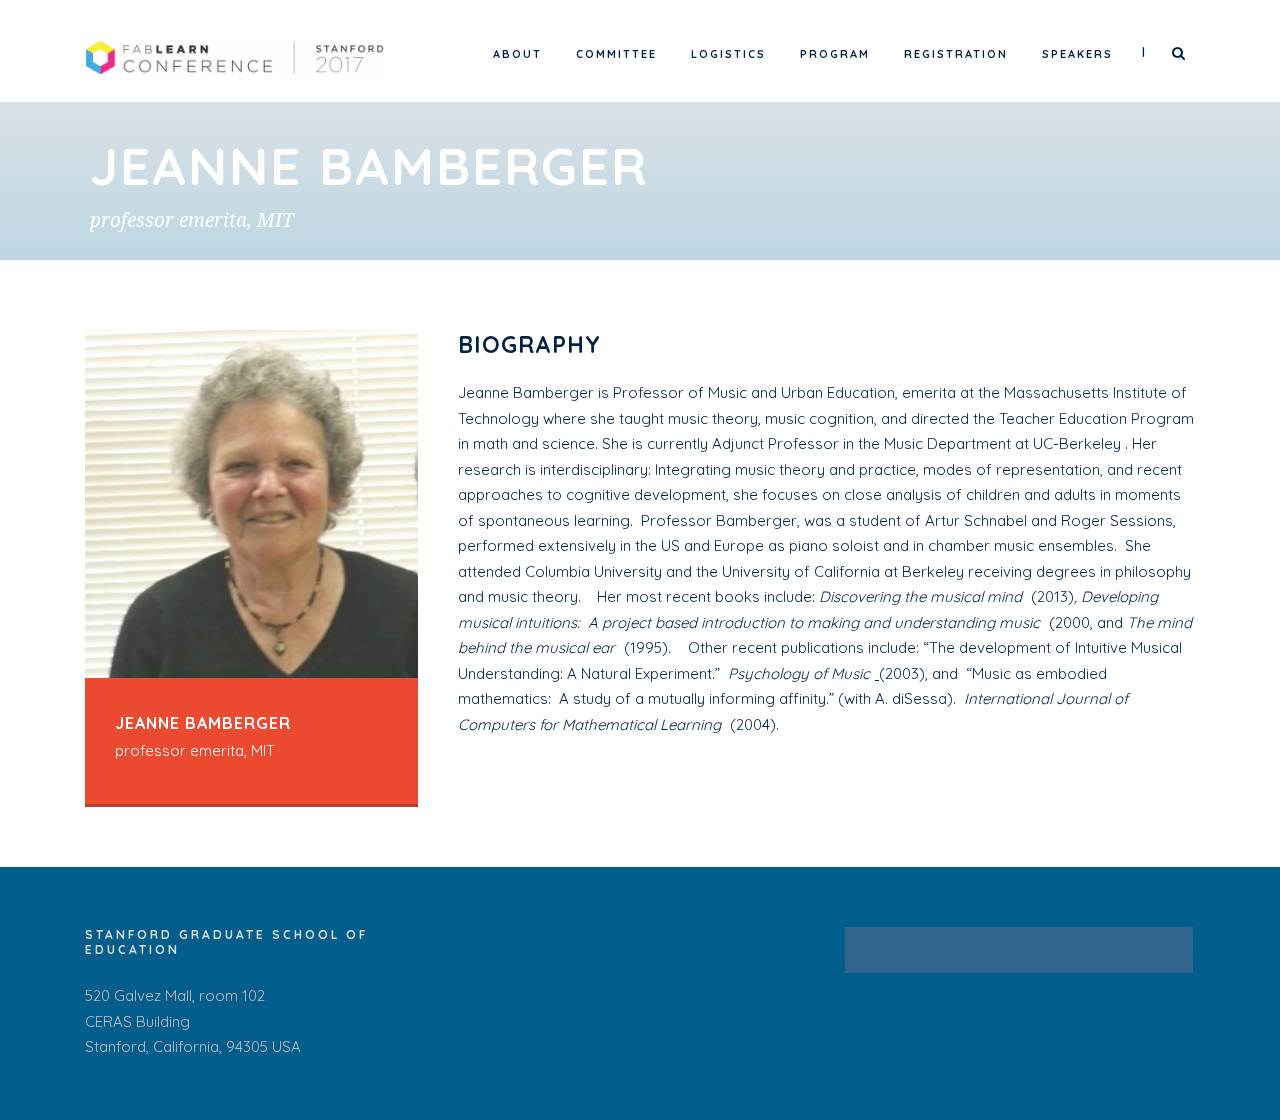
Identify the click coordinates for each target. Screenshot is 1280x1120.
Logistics (728, 54)
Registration (956, 54)
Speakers (1077, 54)
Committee (616, 54)
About (517, 54)
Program (835, 54)
